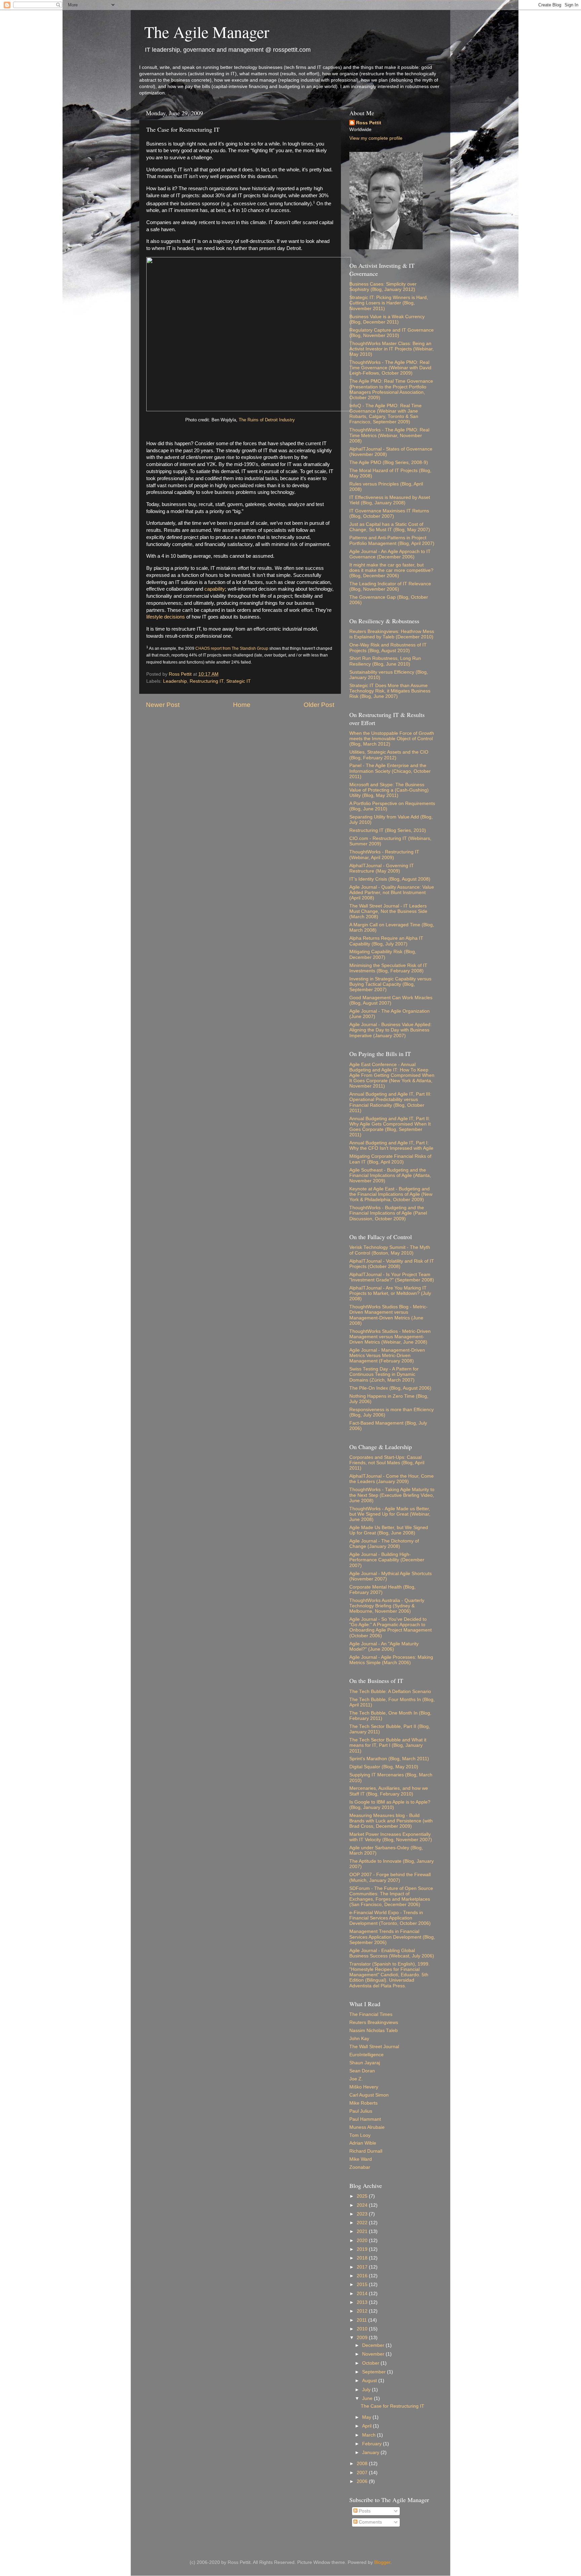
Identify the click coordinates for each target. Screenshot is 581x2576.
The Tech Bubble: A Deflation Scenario (390, 1692)
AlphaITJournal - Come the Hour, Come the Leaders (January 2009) (392, 1479)
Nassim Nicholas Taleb (374, 2031)
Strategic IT (239, 681)
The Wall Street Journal (374, 2047)
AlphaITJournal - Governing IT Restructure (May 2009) (382, 868)
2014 (363, 2294)
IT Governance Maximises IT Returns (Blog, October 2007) (389, 514)
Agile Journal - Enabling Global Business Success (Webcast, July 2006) (392, 1953)
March (370, 2435)
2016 (363, 2276)
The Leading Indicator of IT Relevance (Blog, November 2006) (390, 586)
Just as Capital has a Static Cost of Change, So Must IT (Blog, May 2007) (390, 527)
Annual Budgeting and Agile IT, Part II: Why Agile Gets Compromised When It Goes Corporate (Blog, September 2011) (390, 1127)
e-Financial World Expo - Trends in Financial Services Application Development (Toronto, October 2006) (390, 1918)
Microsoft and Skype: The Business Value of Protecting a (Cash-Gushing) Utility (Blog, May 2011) (389, 790)
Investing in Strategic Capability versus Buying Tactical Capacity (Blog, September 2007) (390, 984)
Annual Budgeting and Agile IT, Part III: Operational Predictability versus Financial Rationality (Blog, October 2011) (390, 1102)
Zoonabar (360, 2167)
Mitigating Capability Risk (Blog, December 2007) (383, 954)
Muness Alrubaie (367, 2127)
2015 (363, 2285)
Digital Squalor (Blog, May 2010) (384, 1767)
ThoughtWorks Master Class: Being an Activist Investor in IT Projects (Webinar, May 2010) (392, 349)
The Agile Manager (207, 32)
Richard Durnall (366, 2151)
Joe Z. (356, 2079)
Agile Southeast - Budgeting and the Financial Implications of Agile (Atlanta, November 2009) (390, 1175)
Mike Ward (361, 2159)
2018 (363, 2258)
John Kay (359, 2039)
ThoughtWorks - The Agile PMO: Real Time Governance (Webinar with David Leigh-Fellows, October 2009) (390, 368)
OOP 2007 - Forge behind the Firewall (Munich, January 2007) (390, 1877)
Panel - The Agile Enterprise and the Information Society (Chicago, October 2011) (390, 771)
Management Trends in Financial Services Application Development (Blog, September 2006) (392, 1937)
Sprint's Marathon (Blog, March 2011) (389, 1759)
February (373, 2444)
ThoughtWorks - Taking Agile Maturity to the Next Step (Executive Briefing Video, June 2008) (392, 1495)
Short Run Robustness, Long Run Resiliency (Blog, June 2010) (385, 661)
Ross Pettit (369, 123)
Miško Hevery (364, 2087)
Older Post (319, 705)
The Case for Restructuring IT (393, 2406)
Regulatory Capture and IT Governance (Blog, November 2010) (392, 333)
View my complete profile (376, 138)
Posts (364, 2511)
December (374, 2345)
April (367, 2426)
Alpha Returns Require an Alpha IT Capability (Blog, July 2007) (386, 941)
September (375, 2372)
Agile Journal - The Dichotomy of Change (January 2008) (384, 1544)
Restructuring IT (207, 681)
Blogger (382, 2562)
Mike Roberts (363, 2103)
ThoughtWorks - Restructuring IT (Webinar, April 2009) (384, 855)
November (374, 2354)
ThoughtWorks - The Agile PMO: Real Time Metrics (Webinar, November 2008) (389, 435)
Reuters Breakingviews (374, 2022)
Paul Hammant (365, 2119)
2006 (363, 2481)
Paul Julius (361, 2111)
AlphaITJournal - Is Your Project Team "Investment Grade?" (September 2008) (392, 1277)
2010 (363, 2329)
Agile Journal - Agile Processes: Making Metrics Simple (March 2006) (391, 1660)
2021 (363, 2231)
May (367, 2417)
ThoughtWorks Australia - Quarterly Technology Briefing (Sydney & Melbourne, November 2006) (387, 1606)
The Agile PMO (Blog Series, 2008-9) (389, 462)
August (370, 2381)
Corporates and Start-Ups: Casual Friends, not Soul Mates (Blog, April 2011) (387, 1463)
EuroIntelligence (366, 2055)
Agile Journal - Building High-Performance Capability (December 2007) (387, 1560)
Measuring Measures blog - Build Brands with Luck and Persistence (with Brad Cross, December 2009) (391, 1821)
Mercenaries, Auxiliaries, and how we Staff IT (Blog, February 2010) (389, 1791)
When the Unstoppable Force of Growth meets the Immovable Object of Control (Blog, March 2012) (392, 739)
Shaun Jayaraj (365, 2063)
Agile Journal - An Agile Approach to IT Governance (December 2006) (390, 554)
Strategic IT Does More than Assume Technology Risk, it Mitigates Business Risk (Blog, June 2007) (390, 691)
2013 (363, 2302)
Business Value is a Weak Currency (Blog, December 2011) (387, 319)
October (371, 2363)
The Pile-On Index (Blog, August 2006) (390, 1388)
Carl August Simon (369, 2095)
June (368, 2398)
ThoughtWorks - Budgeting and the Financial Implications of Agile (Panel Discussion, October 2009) (388, 1213)
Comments (370, 2522)
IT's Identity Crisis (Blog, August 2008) (390, 879)
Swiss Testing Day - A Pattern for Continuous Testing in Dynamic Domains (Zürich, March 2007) (384, 1374)
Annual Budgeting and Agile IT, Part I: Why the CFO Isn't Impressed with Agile (391, 1146)
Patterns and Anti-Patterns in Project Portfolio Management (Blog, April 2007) (392, 540)
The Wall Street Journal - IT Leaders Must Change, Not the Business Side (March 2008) (388, 911)
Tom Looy (360, 2135)
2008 (363, 2464)
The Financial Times (371, 2014)
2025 (363, 2196)
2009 (363, 2338)
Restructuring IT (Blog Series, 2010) (388, 830)
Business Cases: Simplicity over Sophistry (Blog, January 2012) (383, 287)
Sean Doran (362, 2071)
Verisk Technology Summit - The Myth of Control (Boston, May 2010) (390, 1250)
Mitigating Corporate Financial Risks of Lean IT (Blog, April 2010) (390, 1159)
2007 (363, 2473)
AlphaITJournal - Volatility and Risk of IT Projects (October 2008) (392, 1264)
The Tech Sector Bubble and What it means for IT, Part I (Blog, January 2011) (388, 1745)
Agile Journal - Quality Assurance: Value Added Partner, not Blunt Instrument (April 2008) (392, 893)
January (371, 2453)
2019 (363, 2249)
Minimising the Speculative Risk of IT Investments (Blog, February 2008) (388, 968)
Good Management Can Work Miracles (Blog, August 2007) (391, 1000)
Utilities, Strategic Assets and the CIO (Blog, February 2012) (389, 755)
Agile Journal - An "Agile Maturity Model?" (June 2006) (384, 1646)
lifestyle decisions (166, 617)
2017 (363, 2267)
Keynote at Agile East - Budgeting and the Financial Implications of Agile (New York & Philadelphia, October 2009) (391, 1194)
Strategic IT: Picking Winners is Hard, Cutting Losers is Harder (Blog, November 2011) (389, 303)
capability (215, 589)
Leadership (175, 681)
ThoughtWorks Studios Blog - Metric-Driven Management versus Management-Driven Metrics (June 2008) (389, 1315)
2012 (363, 2311)
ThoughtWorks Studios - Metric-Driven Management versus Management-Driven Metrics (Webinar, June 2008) (390, 1337)
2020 (363, 2241)
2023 (363, 2214)
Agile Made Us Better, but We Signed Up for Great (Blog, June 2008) (389, 1530)
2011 (362, 2320)
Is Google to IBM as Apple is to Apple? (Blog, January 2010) (390, 1805)
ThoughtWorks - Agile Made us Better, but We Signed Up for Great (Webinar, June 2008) (390, 1514)
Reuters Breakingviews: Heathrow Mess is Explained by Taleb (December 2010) (392, 634)
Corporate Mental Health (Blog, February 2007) (382, 1590)
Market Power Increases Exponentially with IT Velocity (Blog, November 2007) (391, 1837)
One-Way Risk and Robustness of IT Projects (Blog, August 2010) (388, 648)
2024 (363, 2205)
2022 (363, 2223)
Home (242, 705)
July (367, 2390)
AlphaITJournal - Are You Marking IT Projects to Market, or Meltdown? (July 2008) (390, 1293)
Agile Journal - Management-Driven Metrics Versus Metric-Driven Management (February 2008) (387, 1356)
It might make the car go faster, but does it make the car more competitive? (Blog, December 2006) (391, 570)
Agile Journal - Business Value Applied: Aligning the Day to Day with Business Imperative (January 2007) (391, 1030)
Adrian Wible (363, 2143)
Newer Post (163, 705)
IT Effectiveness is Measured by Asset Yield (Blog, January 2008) (390, 500)
